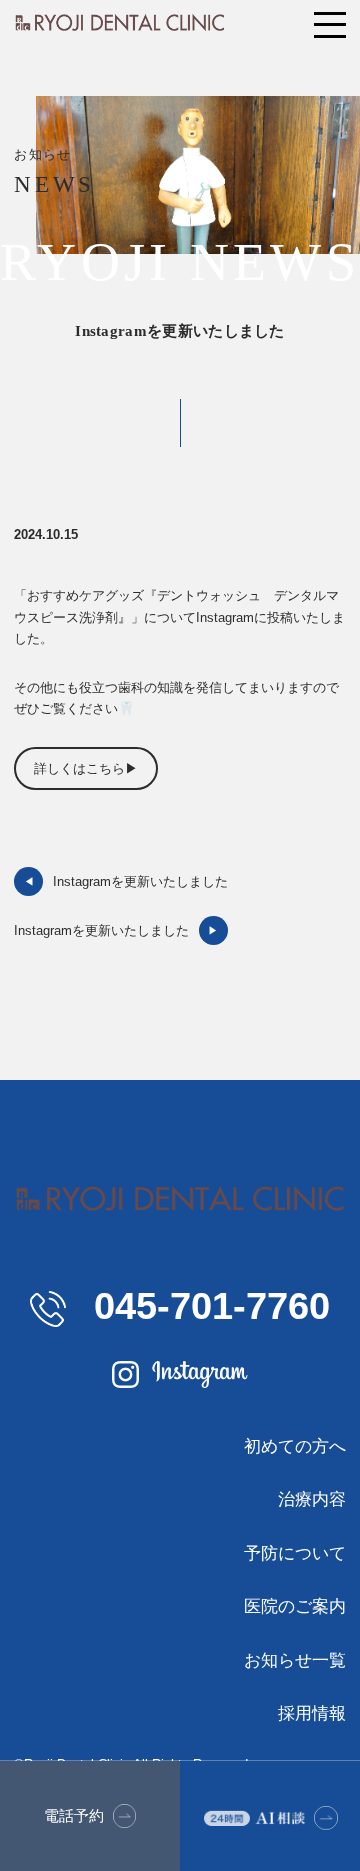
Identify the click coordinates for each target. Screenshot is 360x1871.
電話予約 (74, 1815)
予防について (294, 1553)
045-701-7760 (206, 1305)
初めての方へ (294, 1446)
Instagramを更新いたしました (125, 881)
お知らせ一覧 (294, 1660)
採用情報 (311, 1713)
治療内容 (311, 1499)
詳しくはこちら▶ (86, 768)
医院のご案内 (294, 1606)
